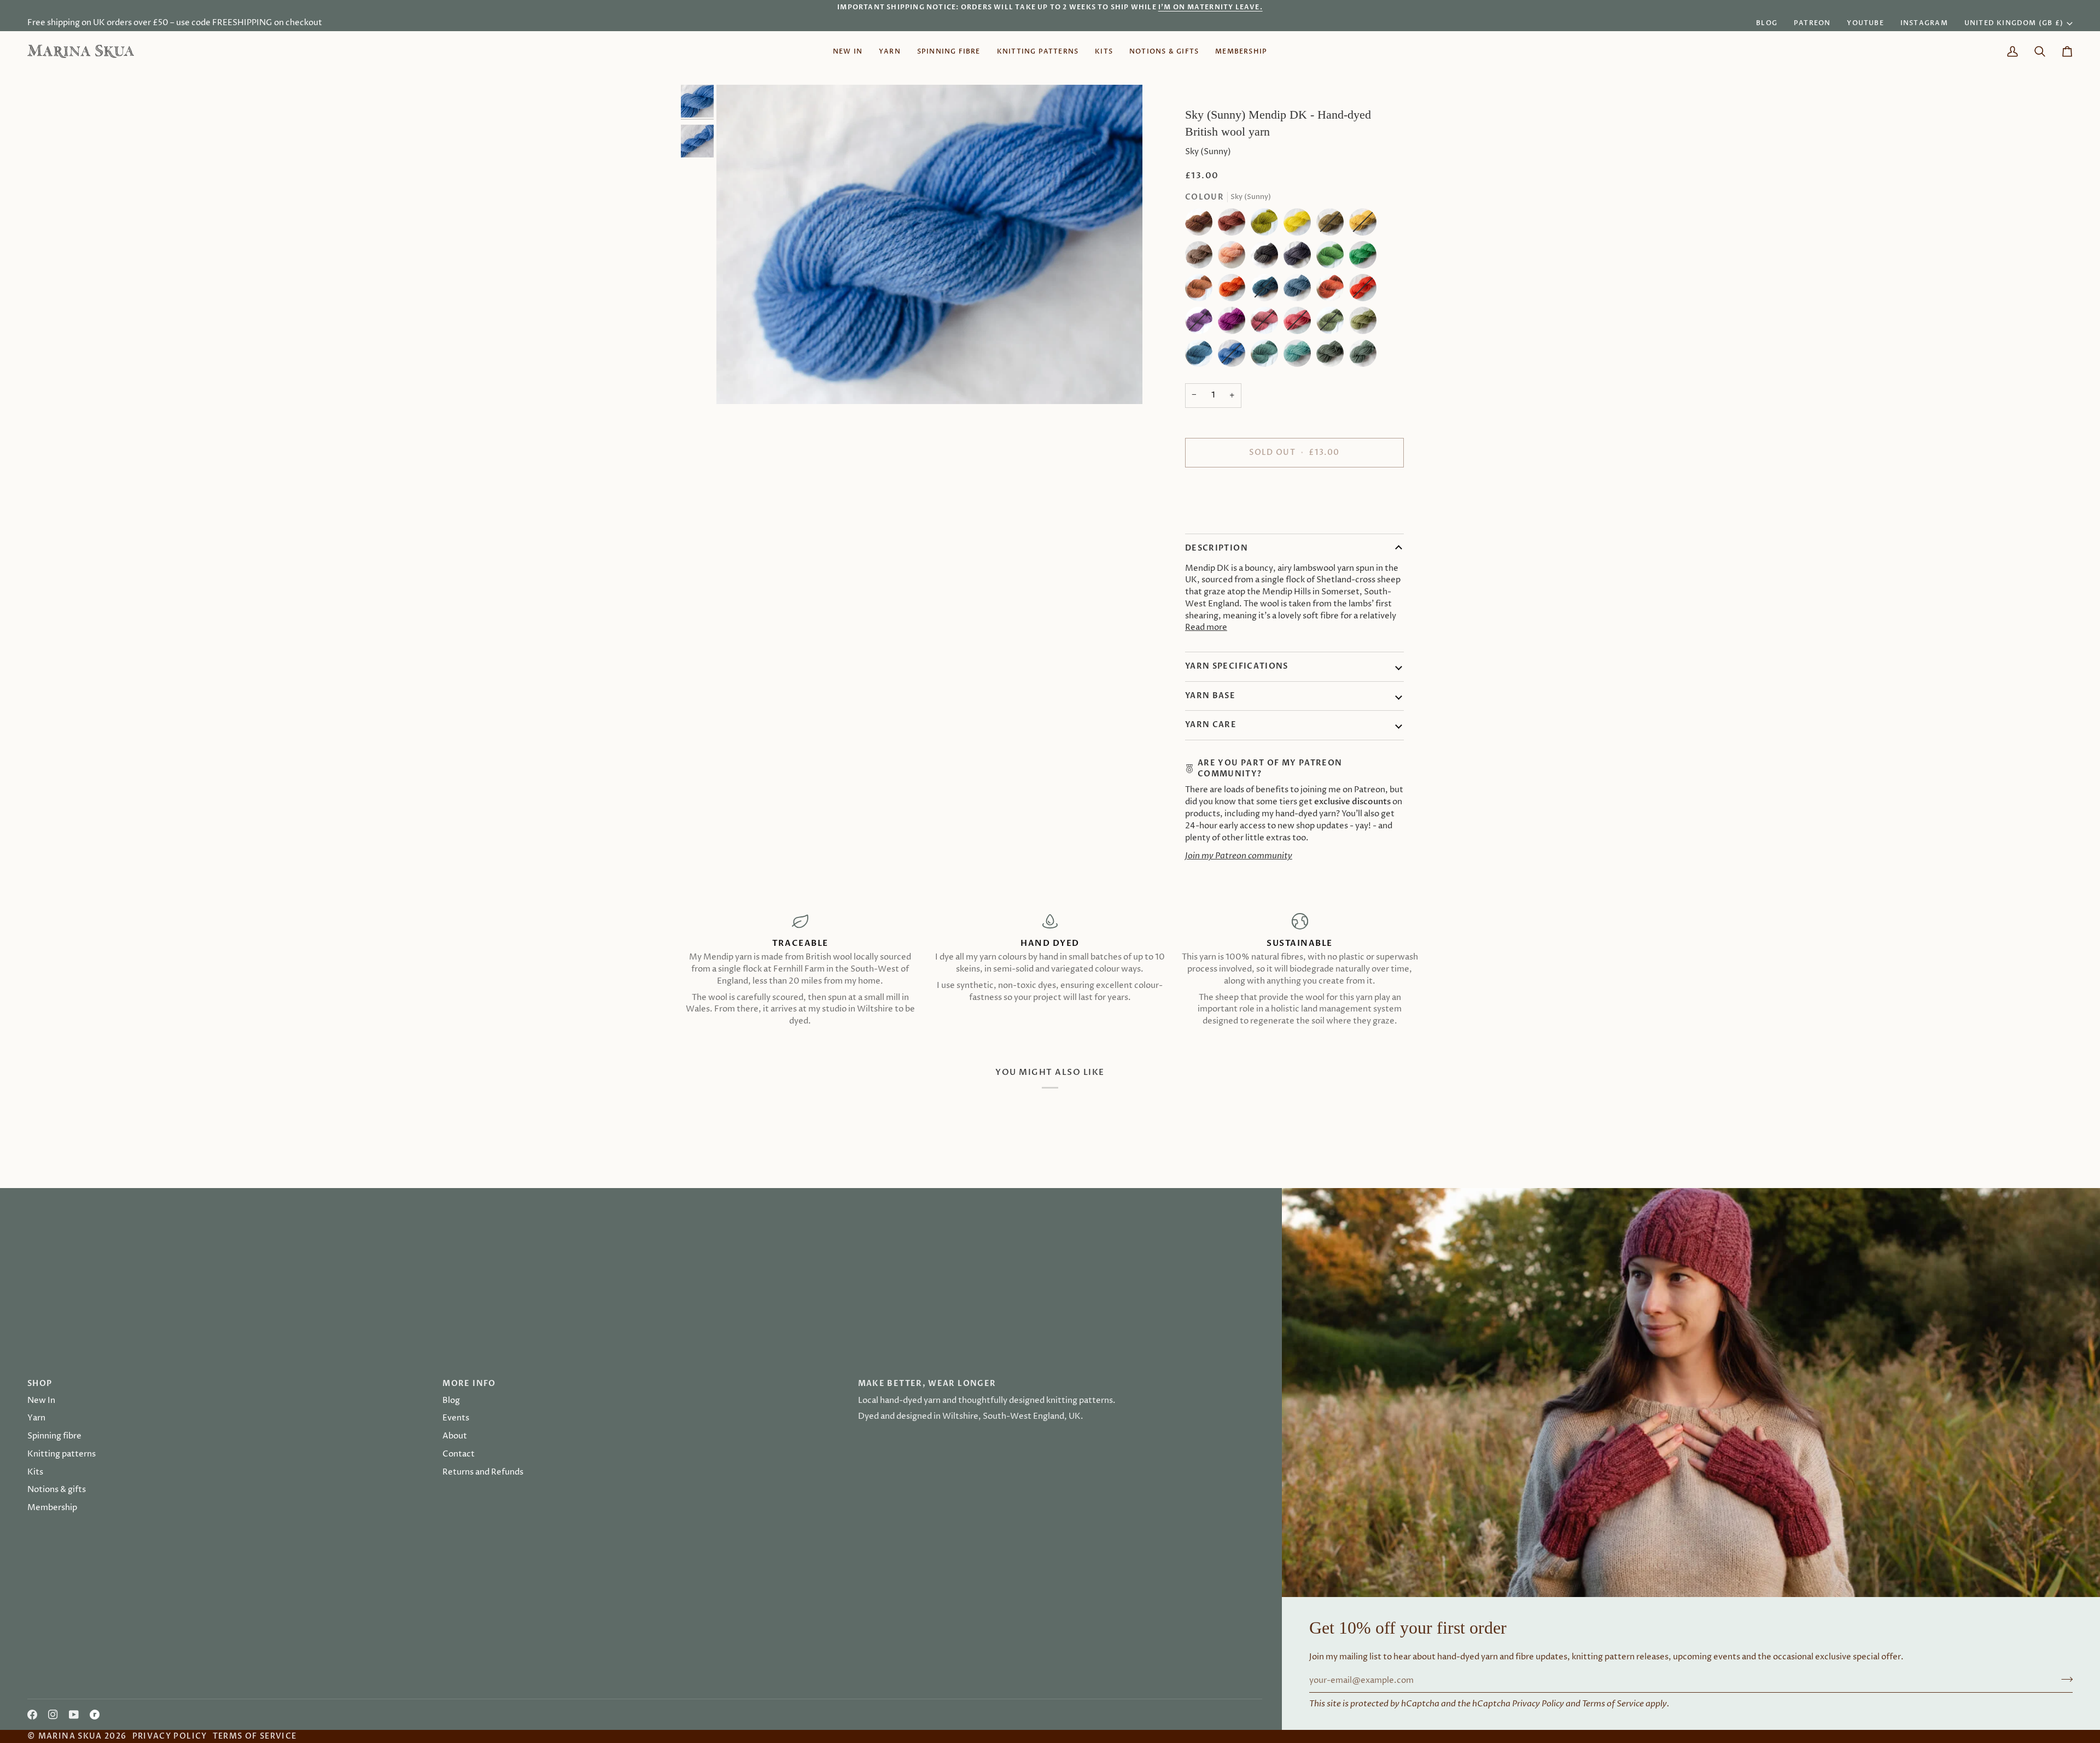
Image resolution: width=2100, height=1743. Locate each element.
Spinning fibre (54, 1436)
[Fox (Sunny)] (1234, 290)
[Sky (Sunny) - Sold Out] (1234, 356)
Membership (52, 1508)
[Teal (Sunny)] (1300, 356)
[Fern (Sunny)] (1366, 258)
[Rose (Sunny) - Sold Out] (1300, 323)
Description (1217, 548)
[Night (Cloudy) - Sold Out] (1267, 290)
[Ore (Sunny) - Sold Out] (1366, 290)
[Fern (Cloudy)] (1333, 258)
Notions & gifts (57, 1490)
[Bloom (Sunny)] (1300, 225)
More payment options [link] (1230, 518)
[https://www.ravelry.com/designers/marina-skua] (95, 1715)
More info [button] (469, 1384)
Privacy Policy (1538, 1704)
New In (41, 1401)
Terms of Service (1613, 1704)
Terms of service (255, 1736)
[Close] (1131, 815)
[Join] (1119, 912)
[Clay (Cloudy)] (1201, 258)
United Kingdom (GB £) (2014, 23)
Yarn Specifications (1237, 666)
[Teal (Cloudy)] (1267, 356)
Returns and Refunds (483, 1472)
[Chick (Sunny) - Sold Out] (1366, 225)
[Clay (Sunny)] (1234, 258)
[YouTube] (74, 1715)
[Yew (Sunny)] (1363, 356)
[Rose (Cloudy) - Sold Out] (1267, 323)
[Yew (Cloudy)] (1333, 356)
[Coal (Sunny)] (1300, 258)
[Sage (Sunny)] (1366, 323)
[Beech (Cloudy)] (1201, 225)
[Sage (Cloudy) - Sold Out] (1333, 323)
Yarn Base (1210, 696)
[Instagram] (53, 1715)
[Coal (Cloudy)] (1267, 258)
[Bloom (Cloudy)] (1267, 225)
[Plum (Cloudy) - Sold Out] (1201, 323)
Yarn (36, 1418)
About (455, 1436)
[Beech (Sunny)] (1234, 225)
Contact (459, 1454)
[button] (890, 51)
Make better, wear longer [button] (927, 1384)
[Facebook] (32, 1715)
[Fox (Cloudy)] (1201, 290)
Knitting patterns (62, 1454)
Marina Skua (70, 1736)
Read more (1206, 628)
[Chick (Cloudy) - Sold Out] (1333, 225)
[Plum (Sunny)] (1234, 323)
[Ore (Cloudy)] (1333, 290)
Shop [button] (40, 1384)
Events (456, 1418)
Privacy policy (170, 1736)
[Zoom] (929, 244)
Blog (451, 1401)
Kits (35, 1472)
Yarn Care (1211, 725)
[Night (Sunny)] (1300, 290)
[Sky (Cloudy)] (1201, 356)
